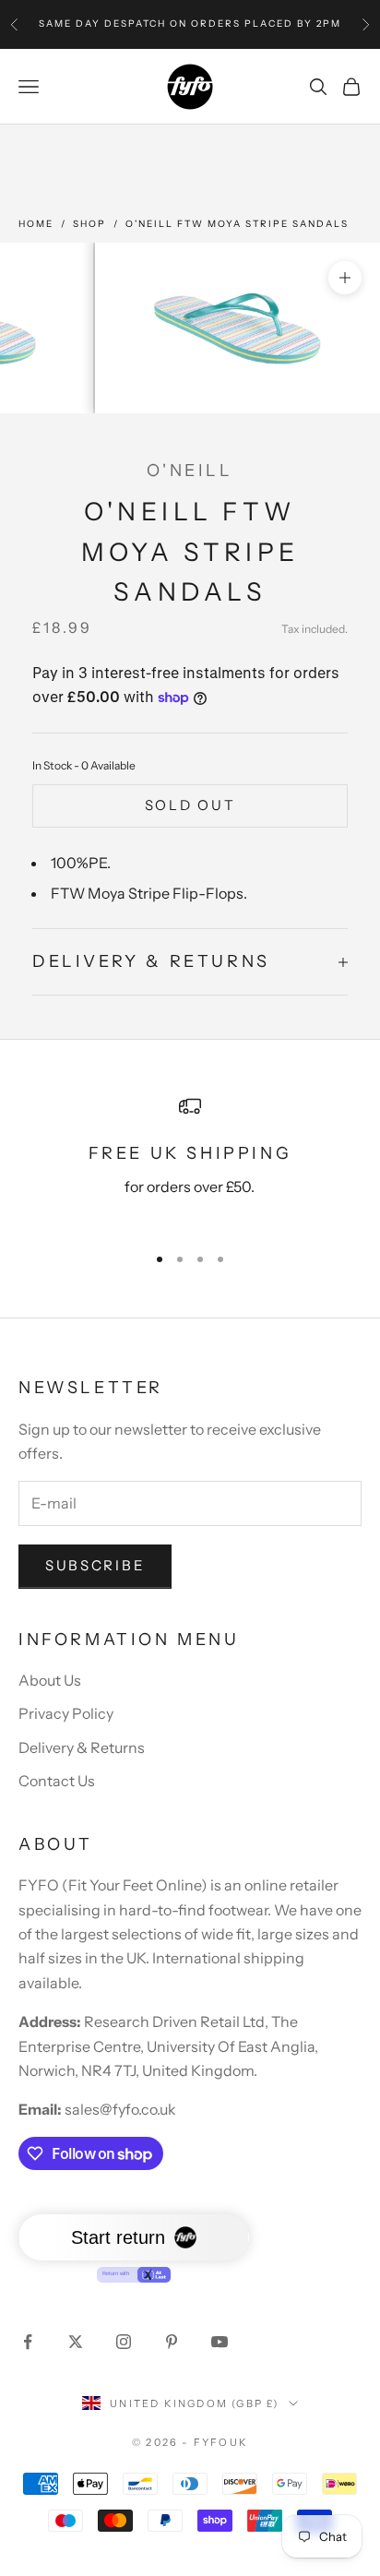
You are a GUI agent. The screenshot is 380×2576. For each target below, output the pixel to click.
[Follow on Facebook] (28, 2342)
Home (36, 224)
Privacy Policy (66, 1713)
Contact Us (57, 1781)
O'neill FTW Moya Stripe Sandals (237, 224)
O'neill (190, 471)
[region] (190, 1162)
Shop (89, 224)
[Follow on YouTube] (220, 2342)
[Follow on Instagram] (124, 2342)
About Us (50, 1680)
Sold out (190, 805)
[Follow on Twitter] (76, 2342)
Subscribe (95, 1565)
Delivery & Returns (82, 1747)
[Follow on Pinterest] (172, 2342)
